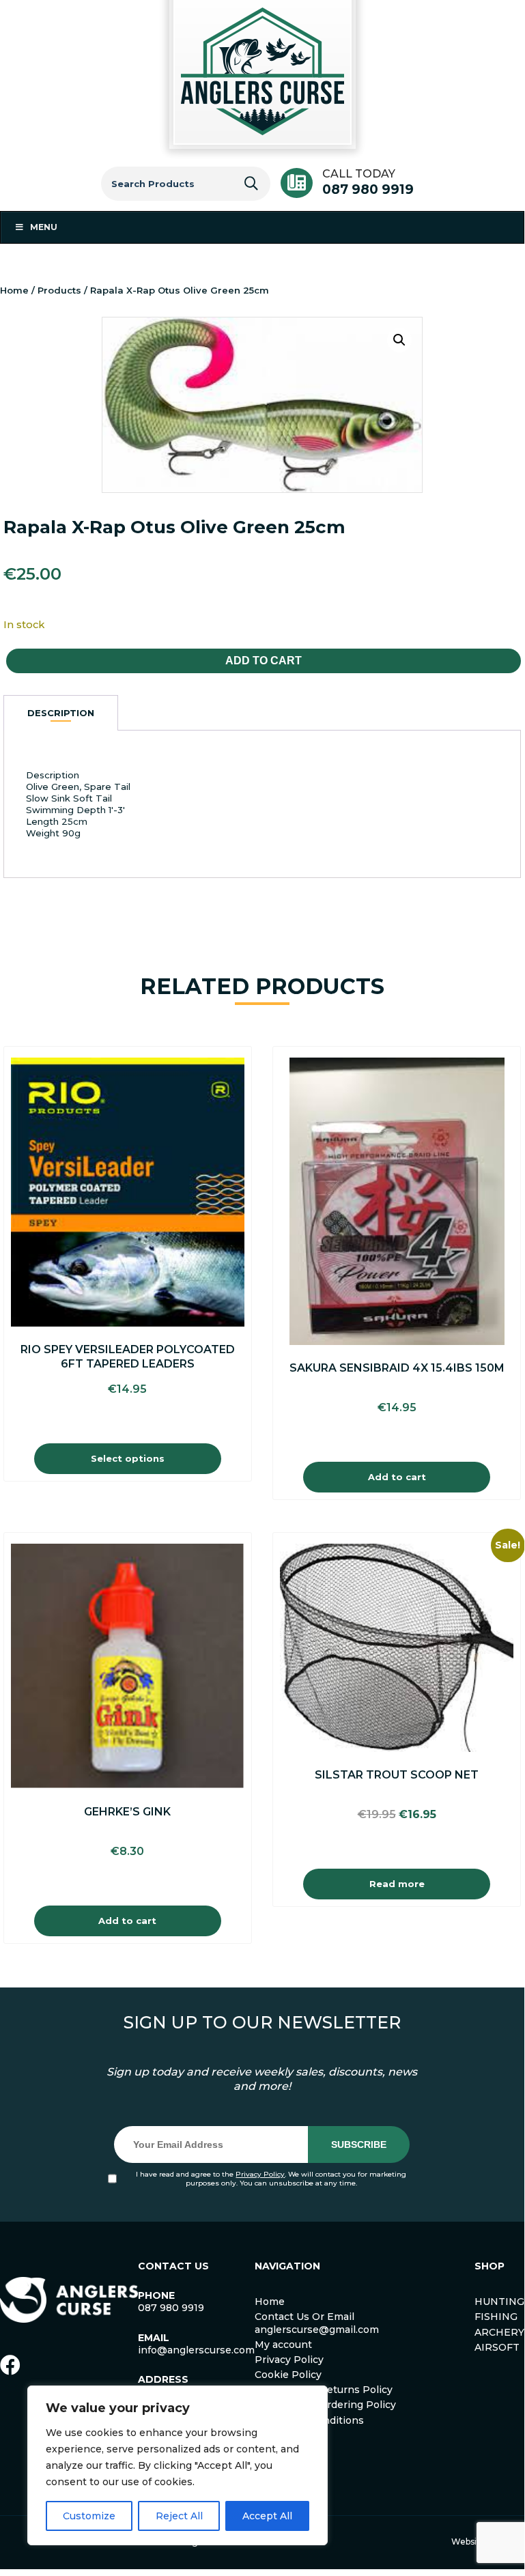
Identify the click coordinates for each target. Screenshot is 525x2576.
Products (59, 290)
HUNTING (499, 2302)
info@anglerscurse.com (196, 2350)
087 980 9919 (368, 189)
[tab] (61, 713)
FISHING (496, 2317)
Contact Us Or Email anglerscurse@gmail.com (317, 2323)
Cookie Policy (288, 2375)
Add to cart (264, 661)
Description (61, 713)
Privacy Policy (260, 2174)
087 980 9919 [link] (171, 2308)
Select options (128, 1458)
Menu (44, 227)
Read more (397, 1884)
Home (14, 290)
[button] (399, 340)
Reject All (179, 2516)
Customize (89, 2516)
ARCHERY (499, 2332)
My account (283, 2345)
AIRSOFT (497, 2347)
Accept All (267, 2516)
